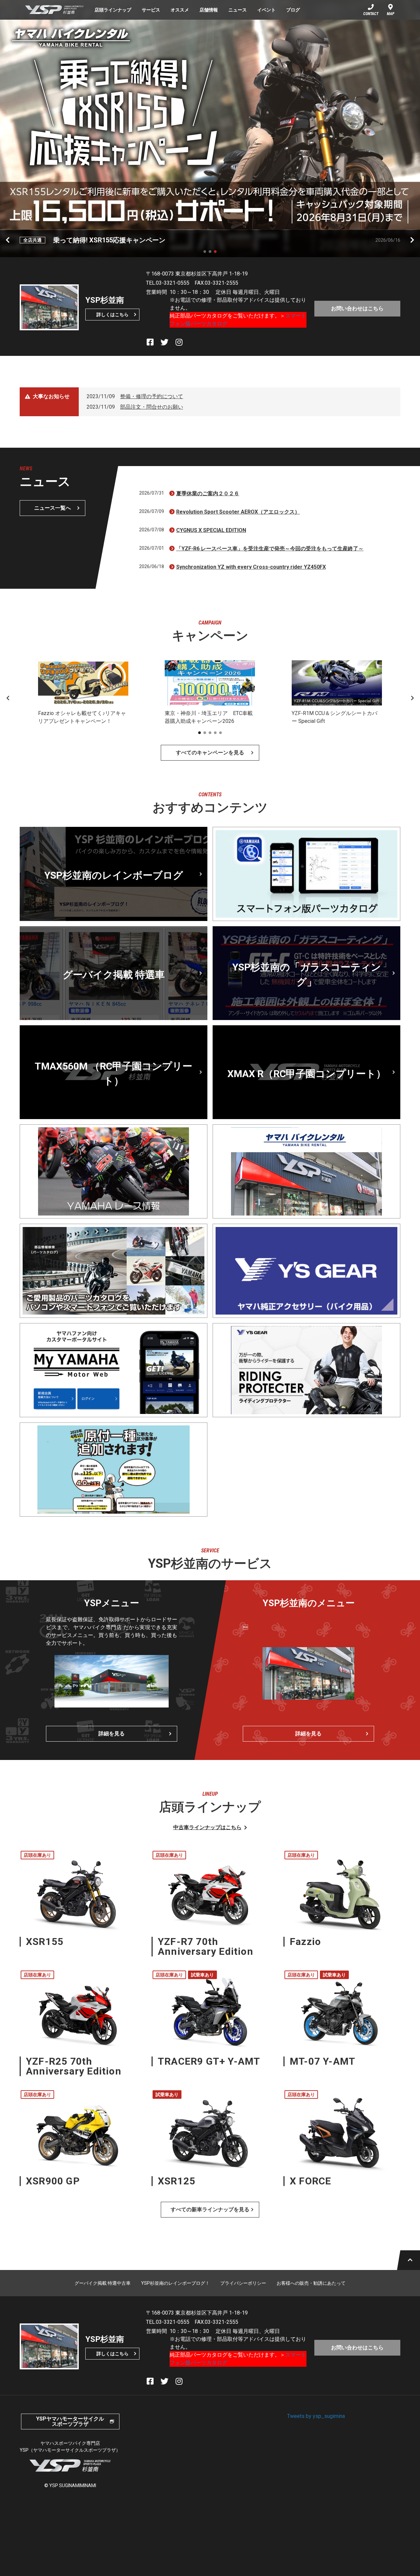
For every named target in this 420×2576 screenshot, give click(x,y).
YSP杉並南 (54, 10)
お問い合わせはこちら (357, 308)
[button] (205, 252)
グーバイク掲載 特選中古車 (103, 2283)
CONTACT (371, 14)
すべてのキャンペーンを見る (210, 753)
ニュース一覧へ (52, 508)
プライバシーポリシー (243, 2283)
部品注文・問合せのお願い (152, 407)
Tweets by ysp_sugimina (316, 2416)
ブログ (293, 10)
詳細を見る (112, 1734)
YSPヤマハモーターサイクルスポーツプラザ (70, 2421)
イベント (266, 10)
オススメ (180, 10)
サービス (151, 10)
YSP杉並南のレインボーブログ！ (175, 2283)
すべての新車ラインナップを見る (210, 2209)
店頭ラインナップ (113, 10)
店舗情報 (209, 10)
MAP (391, 14)
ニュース (238, 10)
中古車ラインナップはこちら (207, 1827)
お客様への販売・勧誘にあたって (311, 2283)
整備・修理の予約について (152, 396)
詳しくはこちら (113, 315)
